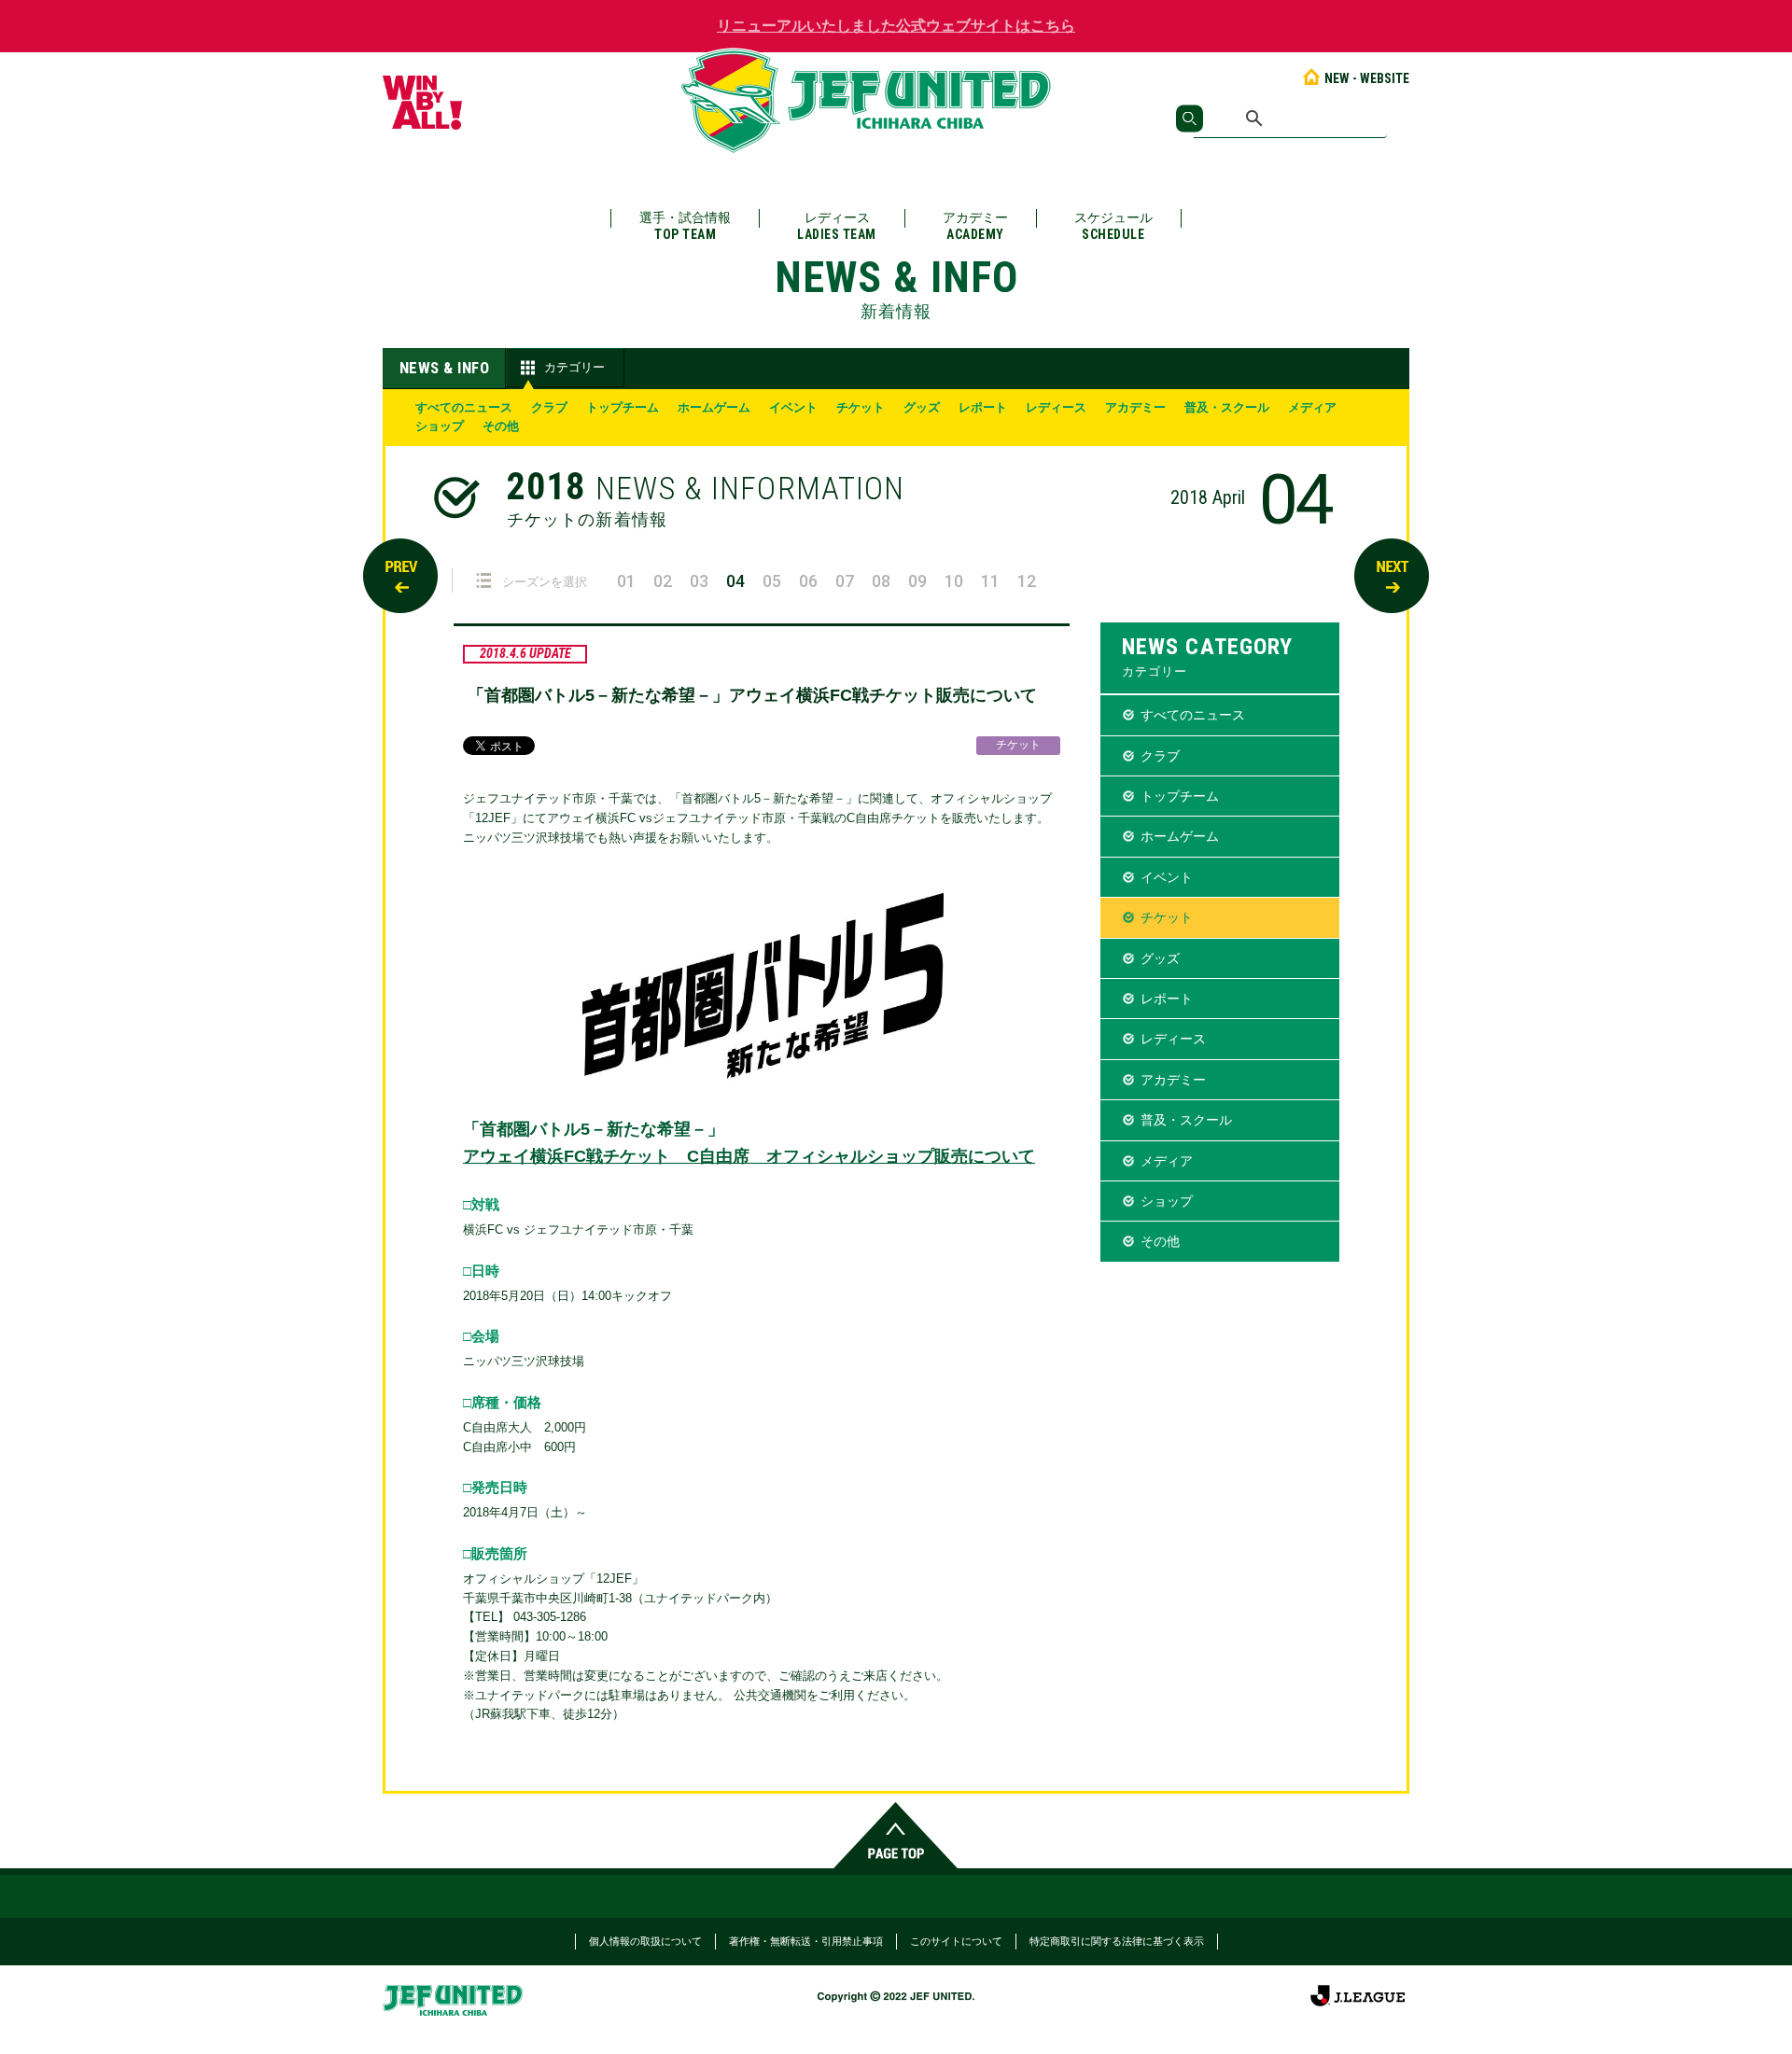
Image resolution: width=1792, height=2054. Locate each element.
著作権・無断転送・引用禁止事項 (806, 1941)
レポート (983, 407)
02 (663, 581)
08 (881, 581)
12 (1027, 581)
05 (772, 581)
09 (917, 581)
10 (954, 581)
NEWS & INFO (445, 368)
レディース (837, 226)
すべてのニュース (464, 407)
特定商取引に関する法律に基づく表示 (1117, 1941)
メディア (1312, 407)
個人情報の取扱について (645, 1941)
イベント (793, 407)
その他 (501, 426)
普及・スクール (1227, 407)
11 (990, 581)
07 (845, 581)
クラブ (549, 407)
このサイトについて (956, 1941)
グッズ (922, 407)
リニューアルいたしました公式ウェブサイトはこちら (896, 26)
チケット (861, 407)
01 (626, 581)
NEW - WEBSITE (1367, 78)
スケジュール (1113, 226)
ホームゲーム (714, 407)
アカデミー (975, 226)
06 (808, 581)
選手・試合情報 (685, 226)
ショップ (440, 426)
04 (735, 581)
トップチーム (623, 407)
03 (699, 581)
